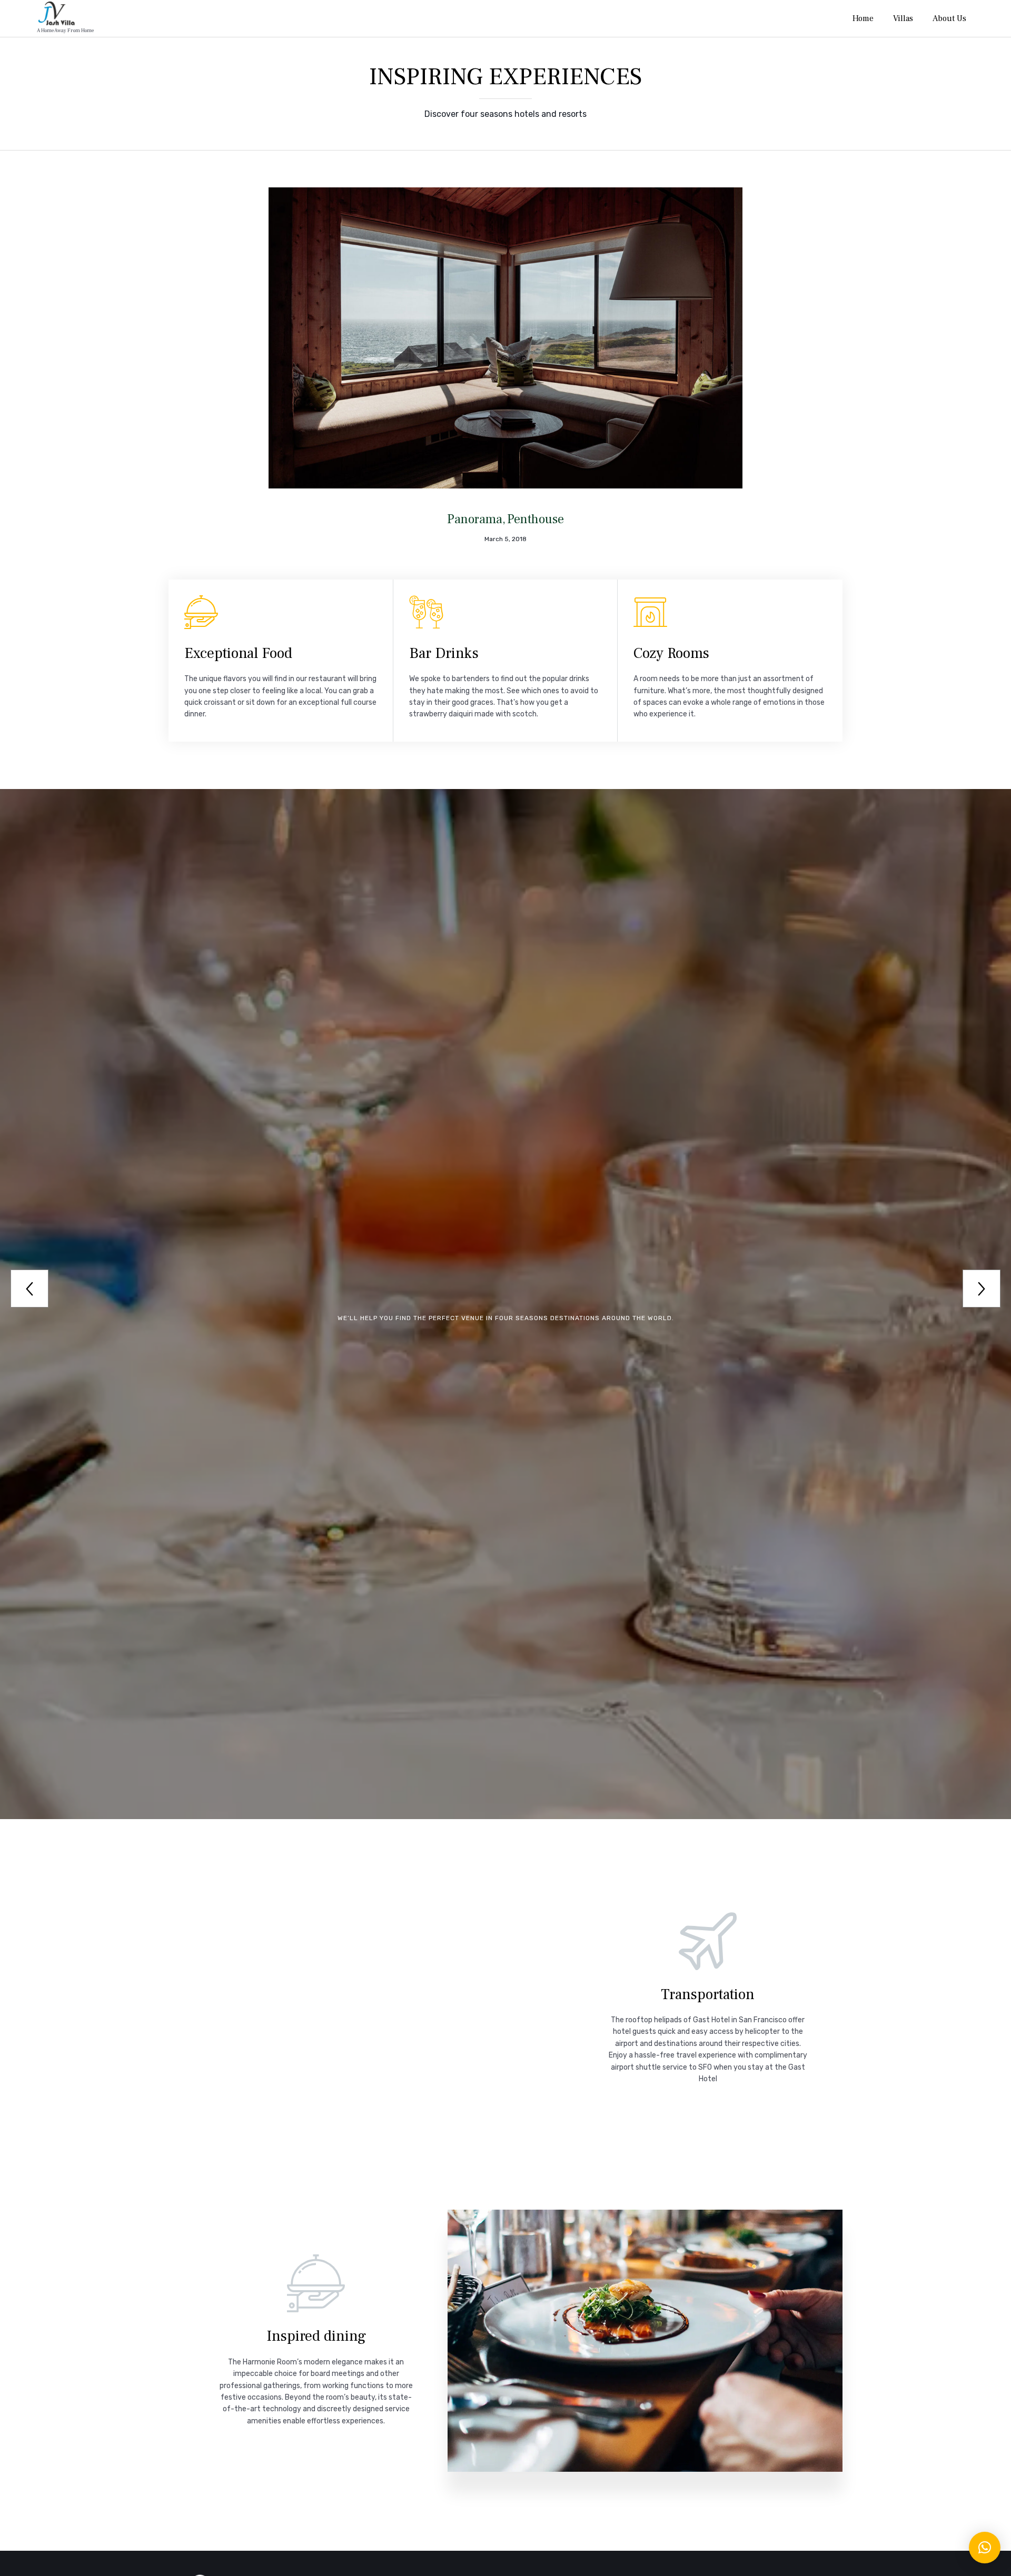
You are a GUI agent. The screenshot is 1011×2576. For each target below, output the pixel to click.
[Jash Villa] (65, 13)
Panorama (475, 519)
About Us (949, 18)
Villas (903, 18)
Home (863, 18)
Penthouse (536, 519)
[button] (985, 2548)
